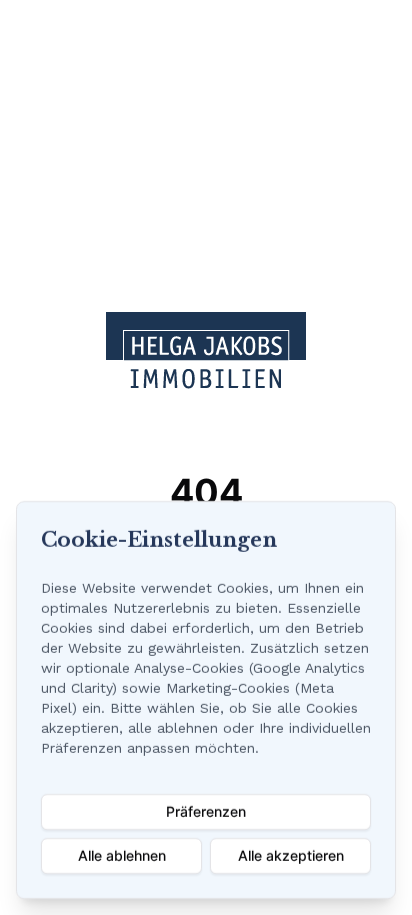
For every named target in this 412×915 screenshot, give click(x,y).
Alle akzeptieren (291, 855)
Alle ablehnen (122, 855)
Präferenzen (206, 811)
